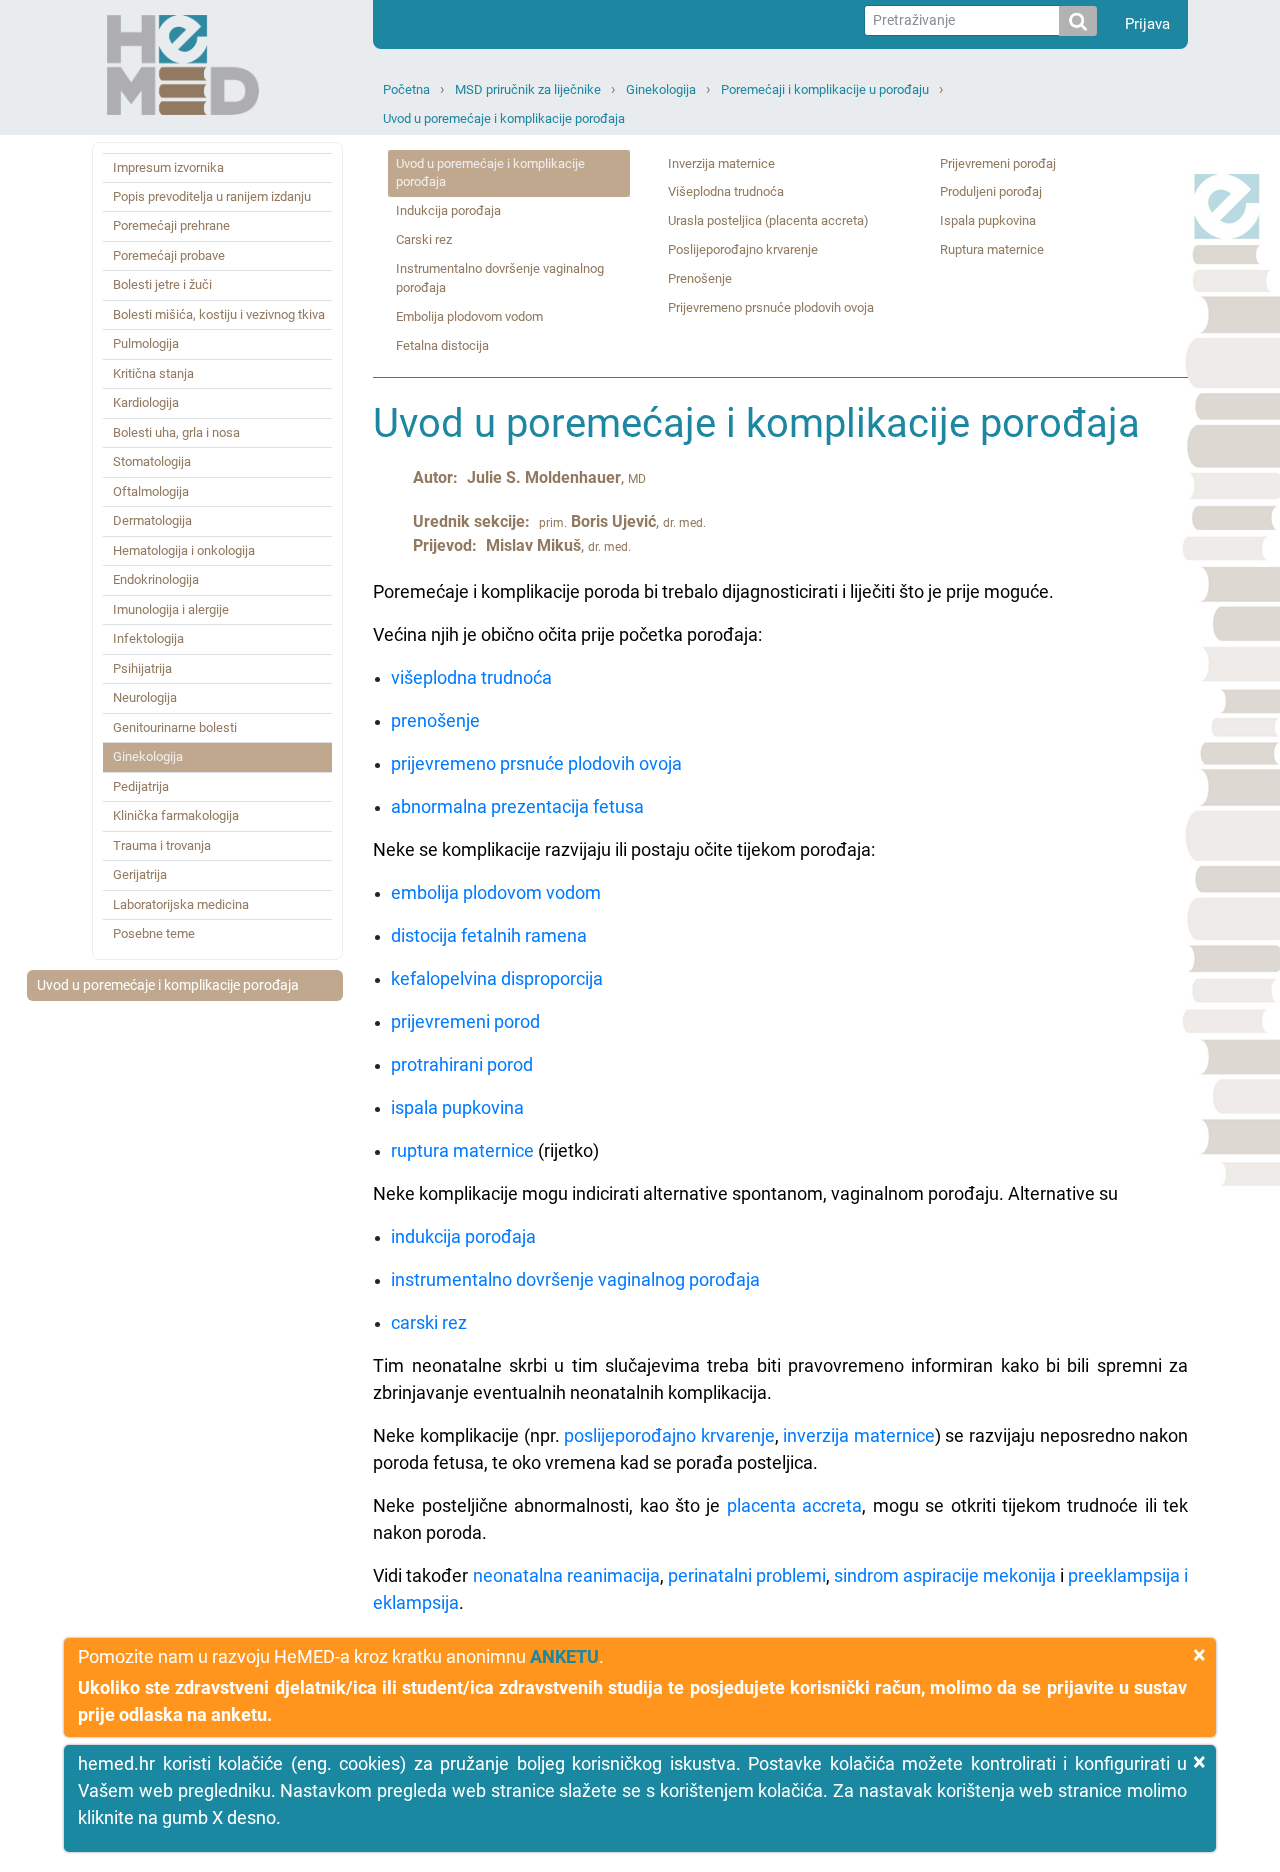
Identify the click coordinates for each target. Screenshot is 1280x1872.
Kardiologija (146, 402)
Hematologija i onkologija (184, 550)
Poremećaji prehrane (171, 225)
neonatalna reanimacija (566, 1575)
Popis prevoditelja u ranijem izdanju (212, 196)
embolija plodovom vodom (496, 892)
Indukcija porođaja (448, 210)
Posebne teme (154, 933)
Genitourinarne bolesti (175, 727)
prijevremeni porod (465, 1021)
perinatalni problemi (747, 1575)
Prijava (1147, 24)
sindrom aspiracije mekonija (945, 1575)
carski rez (429, 1322)
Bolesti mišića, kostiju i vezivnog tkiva (219, 314)
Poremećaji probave (169, 255)
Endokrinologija (156, 579)
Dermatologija (152, 520)
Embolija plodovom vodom (469, 316)
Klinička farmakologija (176, 815)
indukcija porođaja (463, 1236)
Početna (406, 89)
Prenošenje (700, 278)
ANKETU (564, 1656)
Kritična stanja (153, 373)
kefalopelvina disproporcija (497, 978)
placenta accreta (794, 1505)
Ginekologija (661, 89)
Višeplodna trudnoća (726, 191)
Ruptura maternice (992, 249)
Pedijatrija (141, 786)
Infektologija (148, 638)
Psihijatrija (142, 668)
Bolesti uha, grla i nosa (176, 432)
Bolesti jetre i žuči (162, 284)
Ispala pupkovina (988, 220)
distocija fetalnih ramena (489, 935)
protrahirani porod (462, 1064)
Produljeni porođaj (991, 191)
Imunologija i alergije (171, 609)
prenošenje (435, 720)
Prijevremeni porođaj (998, 163)
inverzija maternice (859, 1435)
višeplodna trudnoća (471, 677)
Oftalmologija (151, 491)
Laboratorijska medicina (181, 904)
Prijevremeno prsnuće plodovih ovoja (771, 307)
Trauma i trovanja (162, 845)
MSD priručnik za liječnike (528, 89)
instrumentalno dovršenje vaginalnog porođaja (575, 1279)
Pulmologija (146, 343)
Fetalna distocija (442, 345)
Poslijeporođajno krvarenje (743, 249)
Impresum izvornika (168, 167)
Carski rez (424, 239)
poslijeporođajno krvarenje (669, 1435)
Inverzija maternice (721, 163)
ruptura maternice (462, 1150)
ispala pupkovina (457, 1107)
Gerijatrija (140, 874)
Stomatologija (152, 461)
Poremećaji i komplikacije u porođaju (825, 89)
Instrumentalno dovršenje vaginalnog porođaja (500, 278)
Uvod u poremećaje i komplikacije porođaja (504, 118)
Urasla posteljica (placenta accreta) (768, 220)
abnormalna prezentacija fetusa (517, 806)
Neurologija (145, 697)
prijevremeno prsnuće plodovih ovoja (536, 763)
